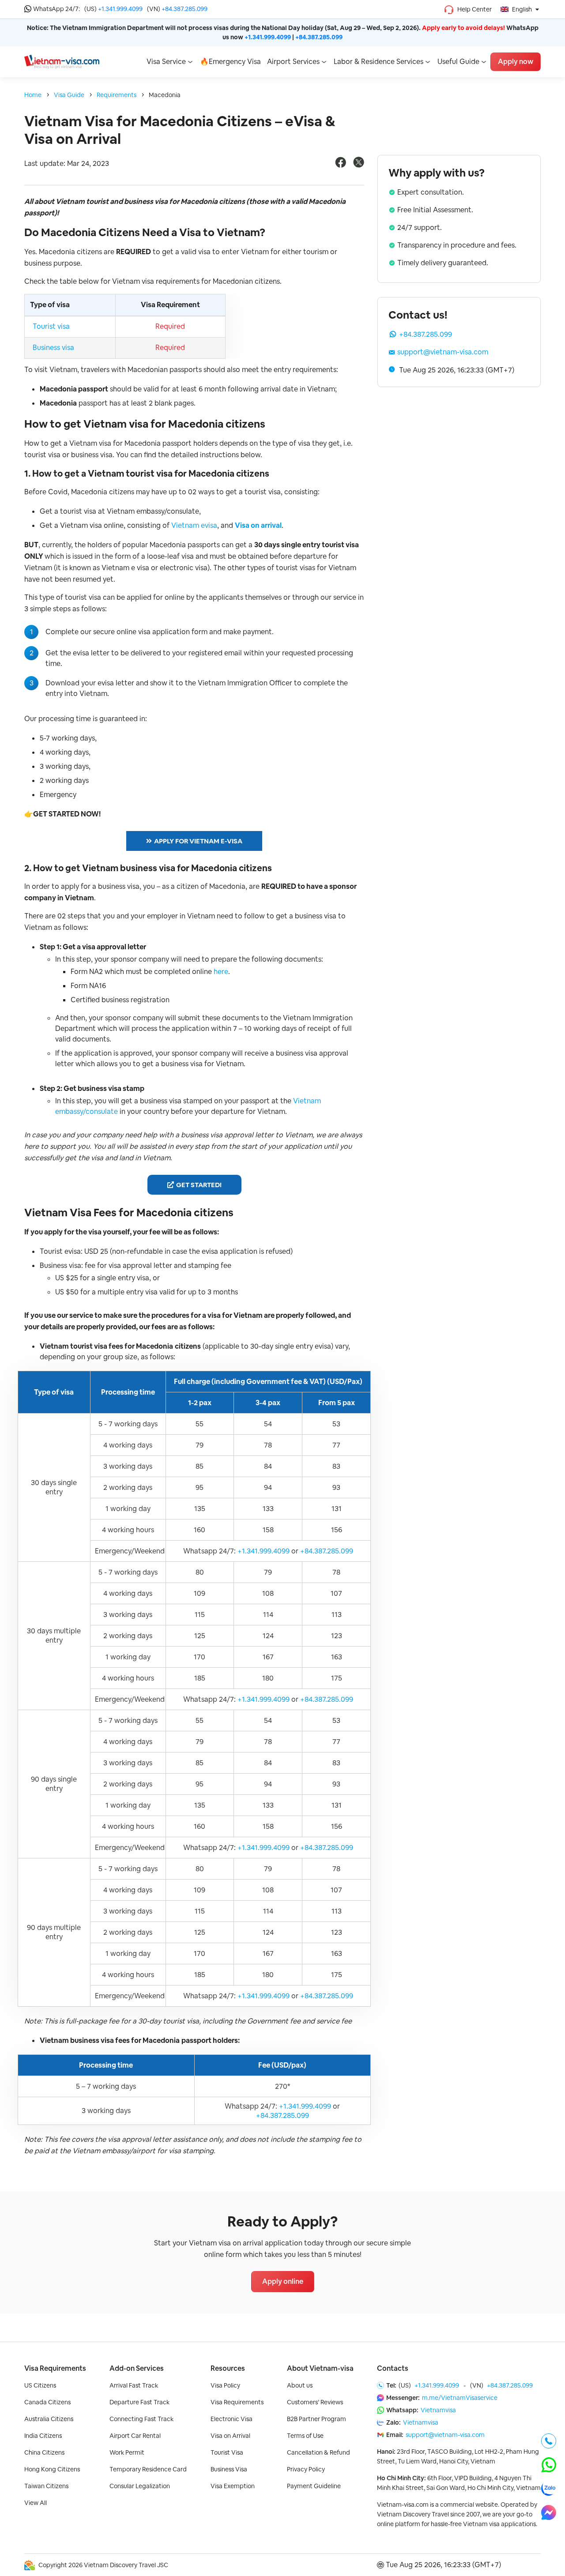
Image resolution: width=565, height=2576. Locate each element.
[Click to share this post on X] (359, 165)
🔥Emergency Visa (230, 62)
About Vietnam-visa (320, 2368)
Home (33, 95)
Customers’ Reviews (315, 2402)
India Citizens (43, 2436)
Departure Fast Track (139, 2402)
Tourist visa (51, 326)
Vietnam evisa (194, 525)
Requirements (117, 95)
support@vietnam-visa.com (443, 352)
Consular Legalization (140, 2486)
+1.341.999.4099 (120, 9)
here (221, 972)
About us (300, 2385)
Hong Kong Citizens (52, 2469)
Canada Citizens (47, 2402)
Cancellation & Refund (318, 2452)
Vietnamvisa (438, 2410)
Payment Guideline (314, 2486)
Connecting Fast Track (141, 2419)
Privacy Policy (306, 2469)
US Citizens (40, 2385)
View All (36, 2503)
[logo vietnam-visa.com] (62, 61)
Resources (228, 2368)
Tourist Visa (227, 2452)
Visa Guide (69, 95)
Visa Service (166, 62)
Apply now (516, 62)
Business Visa (229, 2469)
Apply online (283, 2281)
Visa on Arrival (230, 2436)
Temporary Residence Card (148, 2469)
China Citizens (44, 2452)
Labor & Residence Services (379, 62)
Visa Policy (225, 2385)
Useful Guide (458, 62)
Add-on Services (137, 2368)
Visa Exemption (233, 2486)
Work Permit (127, 2452)
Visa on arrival (258, 525)
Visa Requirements (55, 2368)
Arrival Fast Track (134, 2385)
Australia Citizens (49, 2419)
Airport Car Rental (135, 2436)
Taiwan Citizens (46, 2486)
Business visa (53, 348)
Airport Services (293, 62)
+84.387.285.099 (185, 9)
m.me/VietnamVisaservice (460, 2398)
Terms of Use (305, 2436)
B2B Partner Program (316, 2419)
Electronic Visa (232, 2419)
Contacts (393, 2368)
